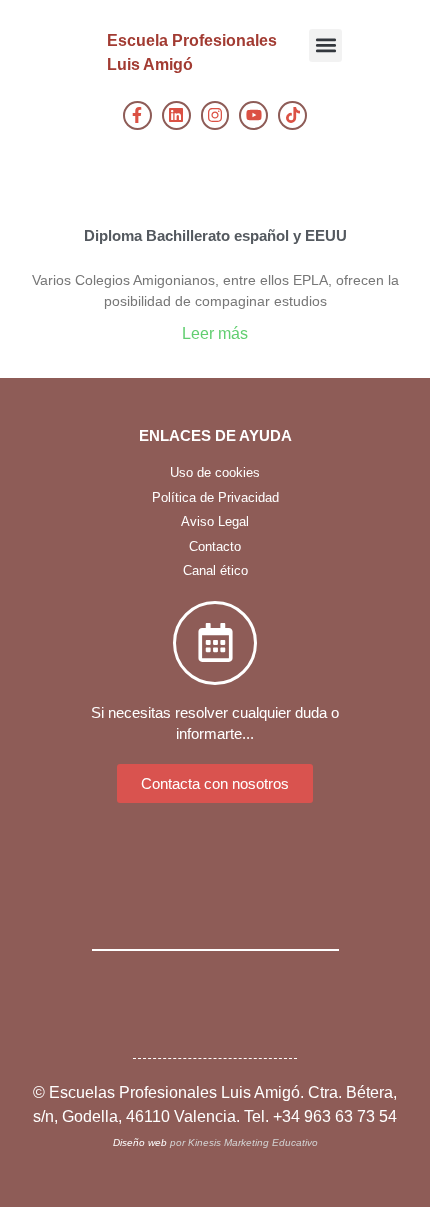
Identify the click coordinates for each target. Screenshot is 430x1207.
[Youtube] (253, 115)
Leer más (215, 333)
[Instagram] (215, 115)
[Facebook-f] (137, 115)
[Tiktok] (292, 115)
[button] (325, 45)
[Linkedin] (176, 115)
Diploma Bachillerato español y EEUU (215, 235)
